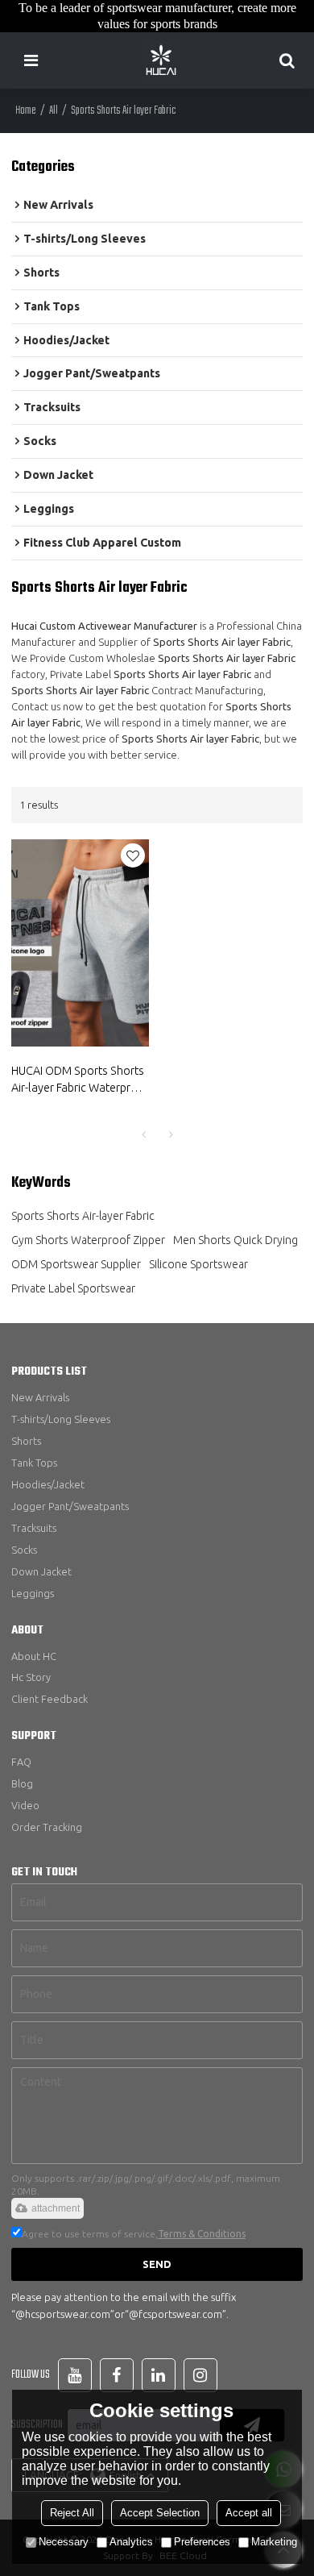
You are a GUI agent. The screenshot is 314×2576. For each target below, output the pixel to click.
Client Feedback (50, 1699)
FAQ (21, 1762)
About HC (34, 1656)
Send (157, 2264)
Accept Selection (160, 2513)
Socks (24, 1550)
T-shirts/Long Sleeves (61, 1419)
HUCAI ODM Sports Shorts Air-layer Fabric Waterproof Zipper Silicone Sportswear (80, 1080)
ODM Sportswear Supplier (76, 1264)
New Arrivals (40, 1397)
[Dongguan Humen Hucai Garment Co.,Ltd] (161, 60)
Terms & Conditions (202, 2234)
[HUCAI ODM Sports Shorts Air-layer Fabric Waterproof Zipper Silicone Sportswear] (80, 943)
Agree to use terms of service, (134, 2234)
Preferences (202, 2542)
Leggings (33, 1593)
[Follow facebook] (117, 2375)
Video (25, 1805)
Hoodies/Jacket (48, 1484)
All (54, 111)
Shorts (26, 1441)
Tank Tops (34, 1463)
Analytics (131, 2542)
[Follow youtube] (75, 2375)
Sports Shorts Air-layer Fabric (83, 1216)
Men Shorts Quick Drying (235, 1240)
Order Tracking (47, 1827)
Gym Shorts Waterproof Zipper (88, 1240)
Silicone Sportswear (198, 1264)
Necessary (64, 2542)
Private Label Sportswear (73, 1288)
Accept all (249, 2513)
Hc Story (31, 1677)
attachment (56, 2208)
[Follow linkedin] (159, 2375)
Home (26, 111)
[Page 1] (143, 1134)
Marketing (274, 2542)
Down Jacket (41, 1571)
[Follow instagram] (200, 2375)
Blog (22, 1783)
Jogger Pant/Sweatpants (70, 1506)
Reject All (72, 2513)
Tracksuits (34, 1528)
